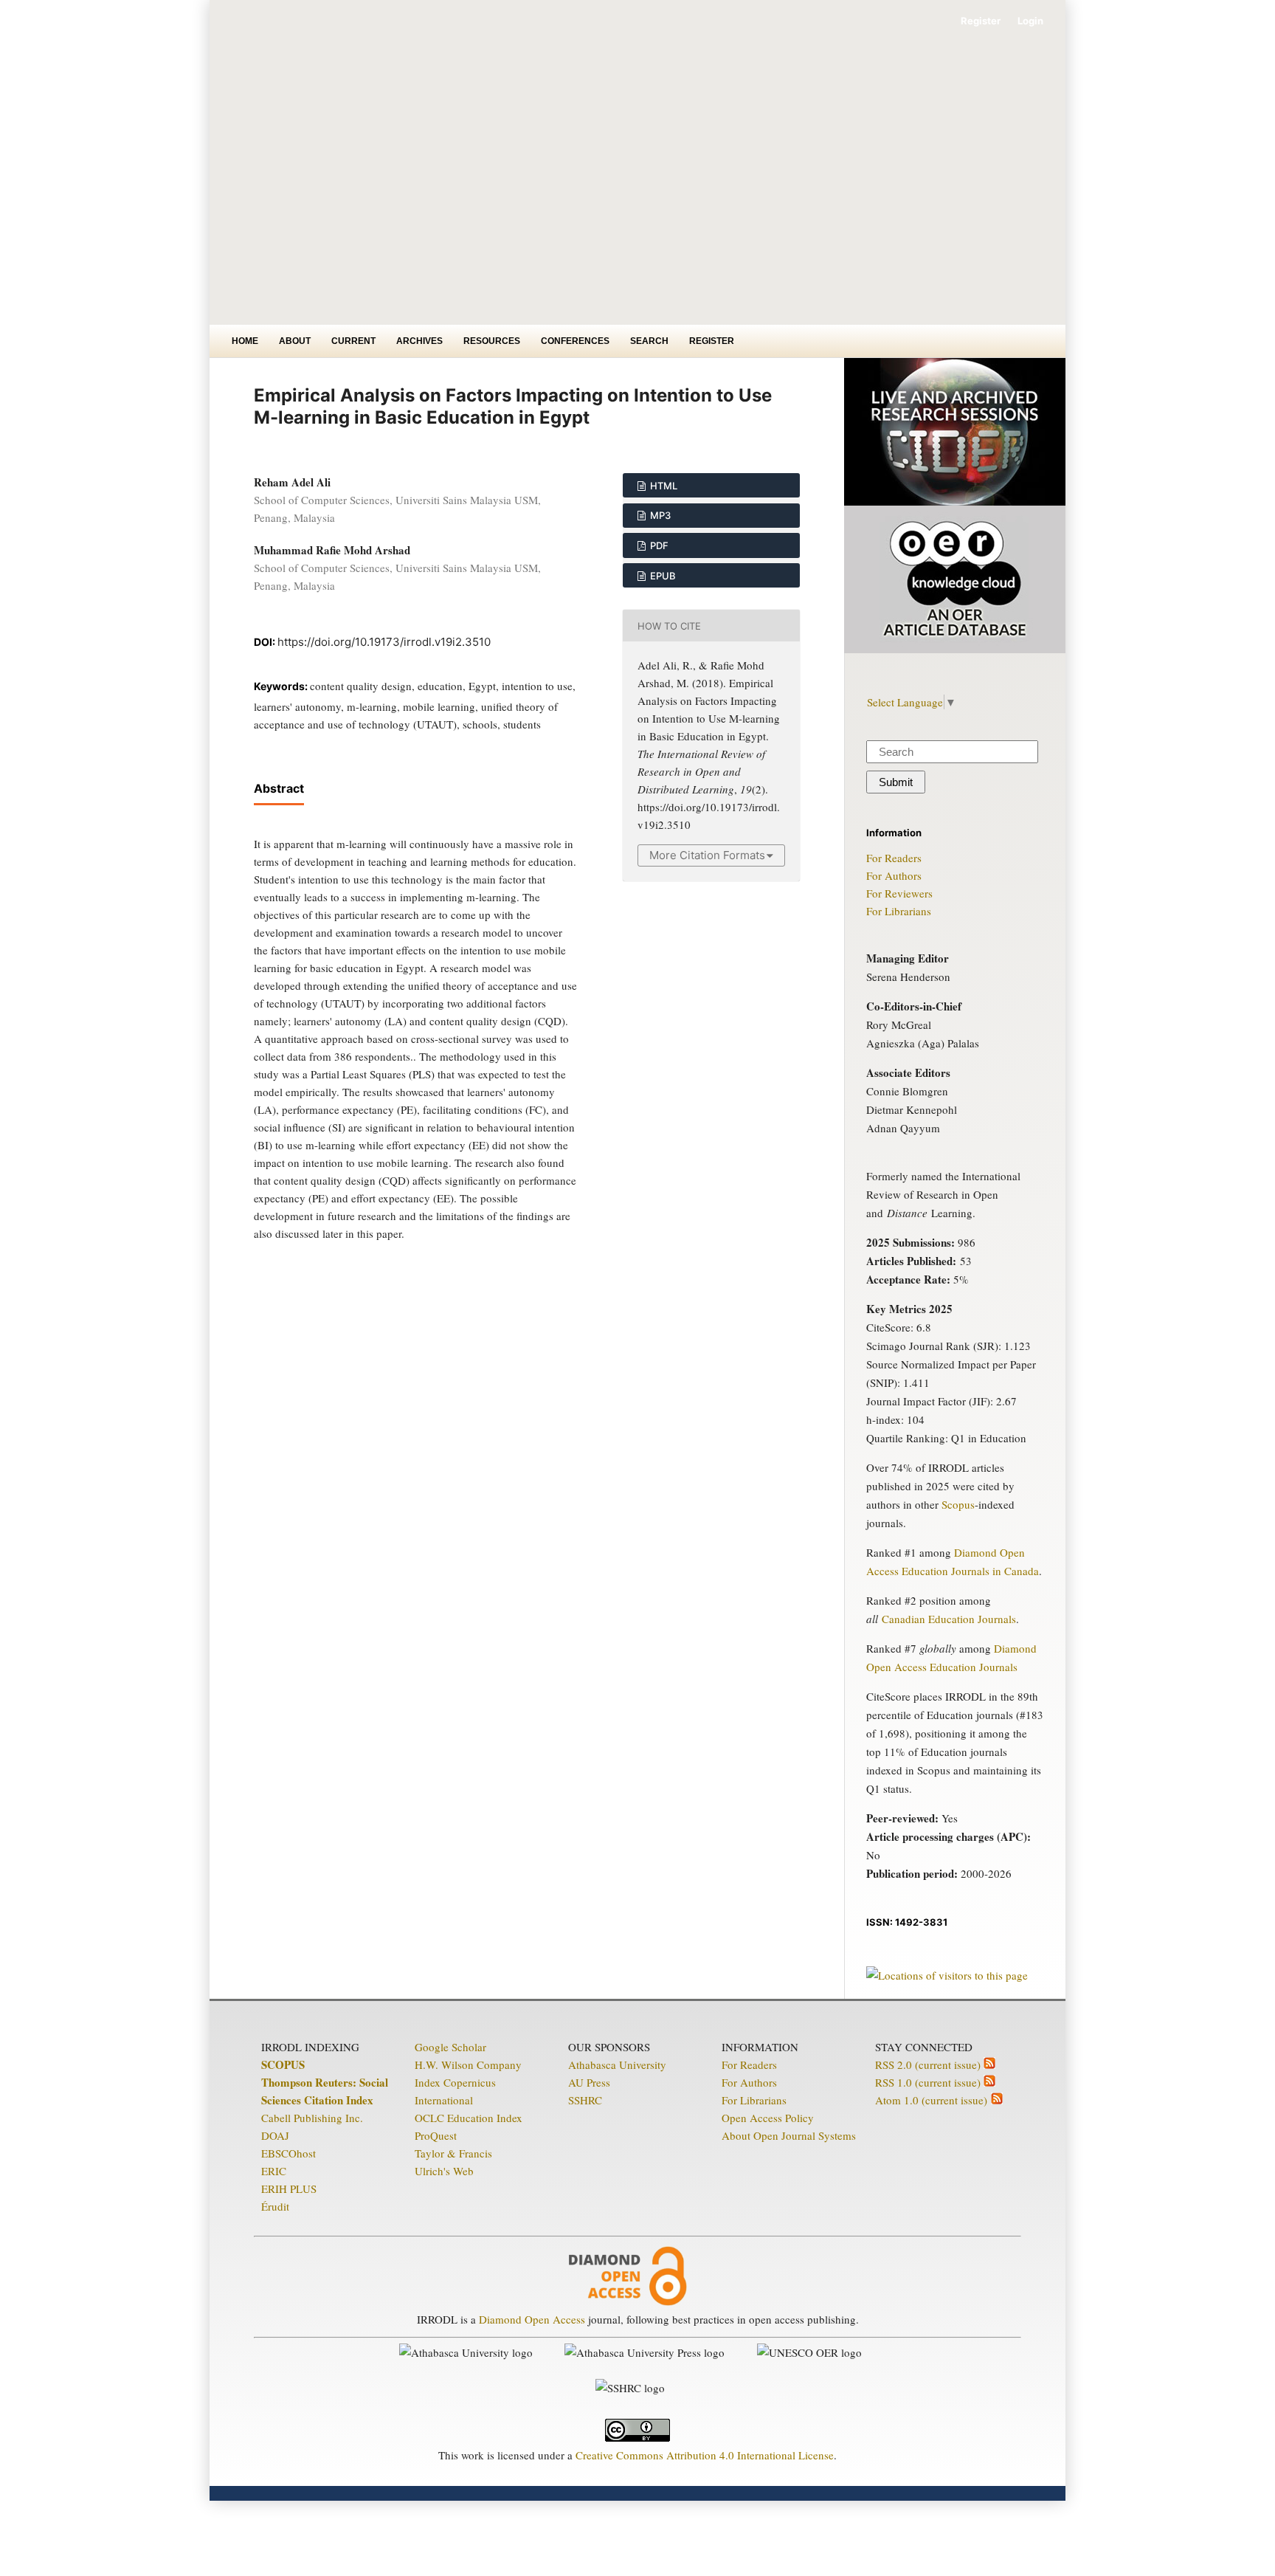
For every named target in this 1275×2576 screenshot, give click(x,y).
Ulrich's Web (444, 2171)
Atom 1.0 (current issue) (933, 2100)
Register (712, 341)
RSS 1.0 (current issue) (929, 2082)
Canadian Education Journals (949, 1619)
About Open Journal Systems (789, 2135)
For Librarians (899, 911)
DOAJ (275, 2135)
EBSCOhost (288, 2153)
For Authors (894, 875)
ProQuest (436, 2135)
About (295, 341)
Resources (492, 341)
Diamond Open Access (532, 2319)
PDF (658, 545)
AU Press (589, 2082)
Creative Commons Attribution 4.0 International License (705, 2455)
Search (649, 341)
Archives (419, 341)
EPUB (662, 576)
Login (1030, 21)
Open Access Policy (768, 2118)
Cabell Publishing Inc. (312, 2118)
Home (245, 341)
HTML (663, 486)
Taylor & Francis (453, 2153)
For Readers (894, 858)
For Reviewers (899, 893)
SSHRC (585, 2100)
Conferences (575, 341)
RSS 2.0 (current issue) (929, 2064)
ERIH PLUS (289, 2188)
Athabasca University (617, 2064)
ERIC (274, 2171)
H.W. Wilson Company (468, 2064)
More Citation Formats (707, 855)
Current (353, 341)
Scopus (958, 1504)
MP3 (659, 515)
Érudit (275, 2206)
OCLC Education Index (469, 2118)
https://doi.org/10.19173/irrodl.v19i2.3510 (384, 642)
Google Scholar (450, 2047)
